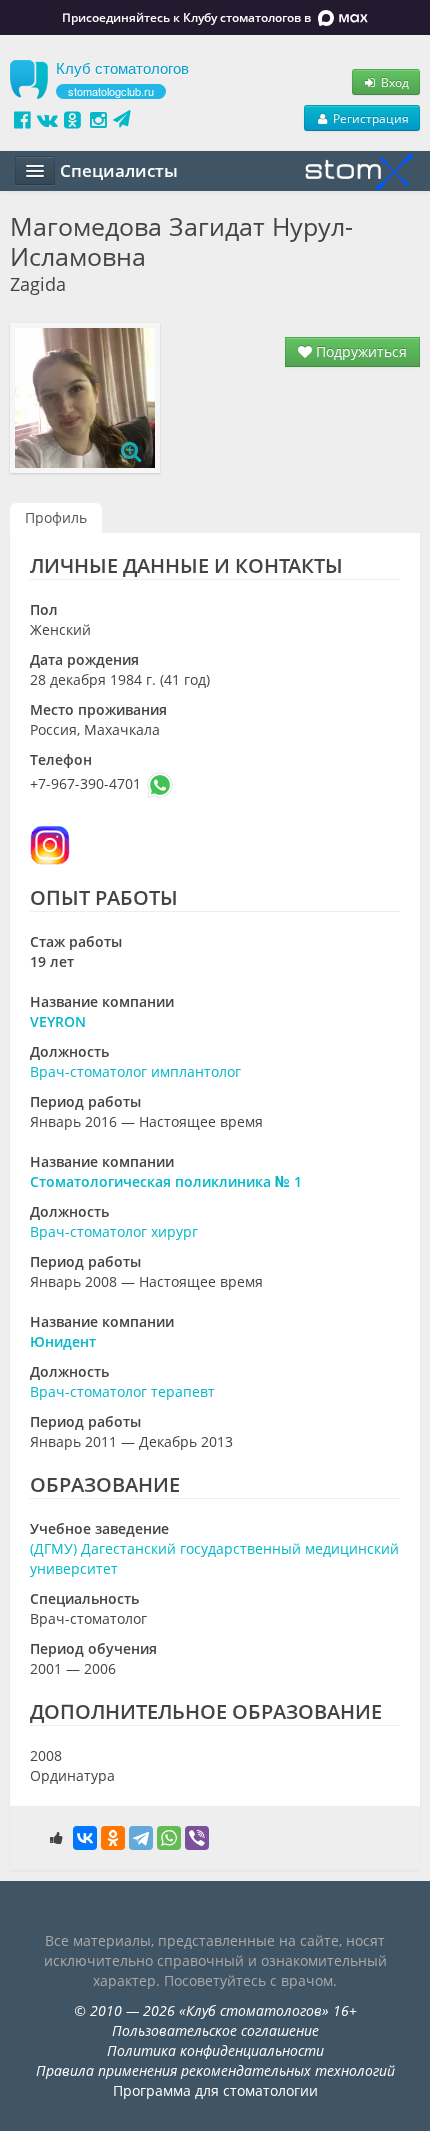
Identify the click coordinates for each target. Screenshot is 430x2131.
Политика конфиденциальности (215, 2050)
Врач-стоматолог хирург (114, 1231)
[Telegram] (141, 1838)
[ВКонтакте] (85, 1838)
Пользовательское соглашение (215, 2030)
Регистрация (369, 118)
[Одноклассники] (113, 1838)
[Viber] (197, 1838)
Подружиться (359, 351)
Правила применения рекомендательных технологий (215, 2070)
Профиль (56, 517)
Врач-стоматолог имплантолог (135, 1071)
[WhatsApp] (169, 1838)
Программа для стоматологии (215, 2090)
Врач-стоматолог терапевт (122, 1391)
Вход (393, 82)
